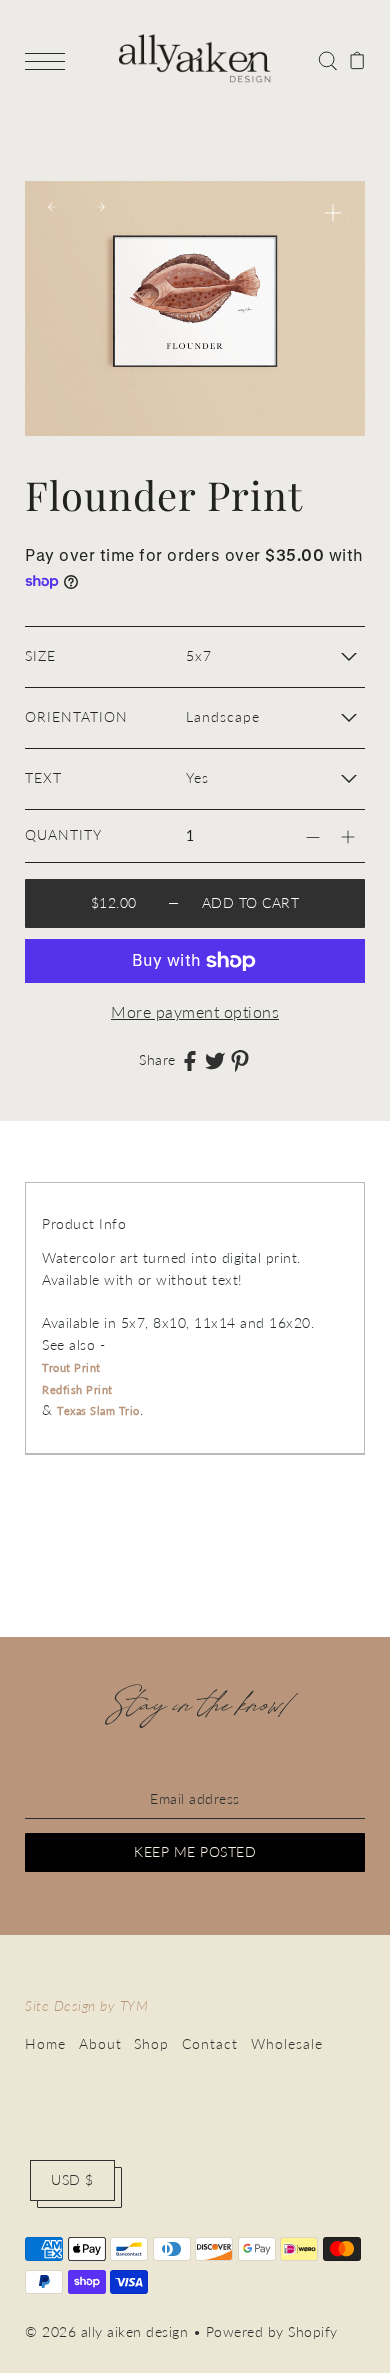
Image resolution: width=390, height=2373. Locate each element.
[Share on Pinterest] (240, 1060)
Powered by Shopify (272, 2332)
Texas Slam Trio (98, 1410)
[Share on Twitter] (215, 1060)
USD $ (72, 2180)
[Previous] (52, 207)
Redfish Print (77, 1389)
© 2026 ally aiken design (106, 2332)
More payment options (195, 1011)
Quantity (63, 835)
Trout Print (71, 1367)
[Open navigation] (50, 60)
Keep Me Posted (195, 1852)
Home (45, 2044)
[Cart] (357, 59)
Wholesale (287, 2044)
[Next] (101, 207)
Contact (210, 2044)
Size (40, 656)
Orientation (76, 717)
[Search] (327, 59)
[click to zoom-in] (333, 213)
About (100, 2044)
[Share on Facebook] (190, 1060)
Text (43, 778)
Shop (151, 2044)
